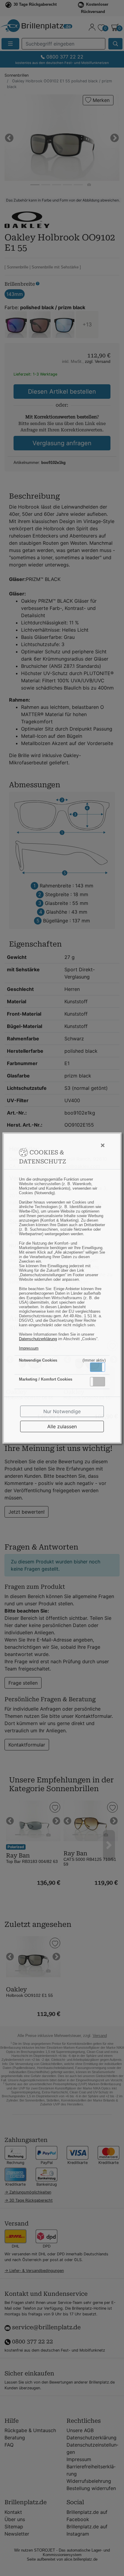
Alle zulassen (62, 1426)
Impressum (29, 1348)
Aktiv (97, 1367)
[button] (98, 1367)
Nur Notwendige (62, 1411)
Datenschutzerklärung (38, 1339)
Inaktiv (100, 1382)
